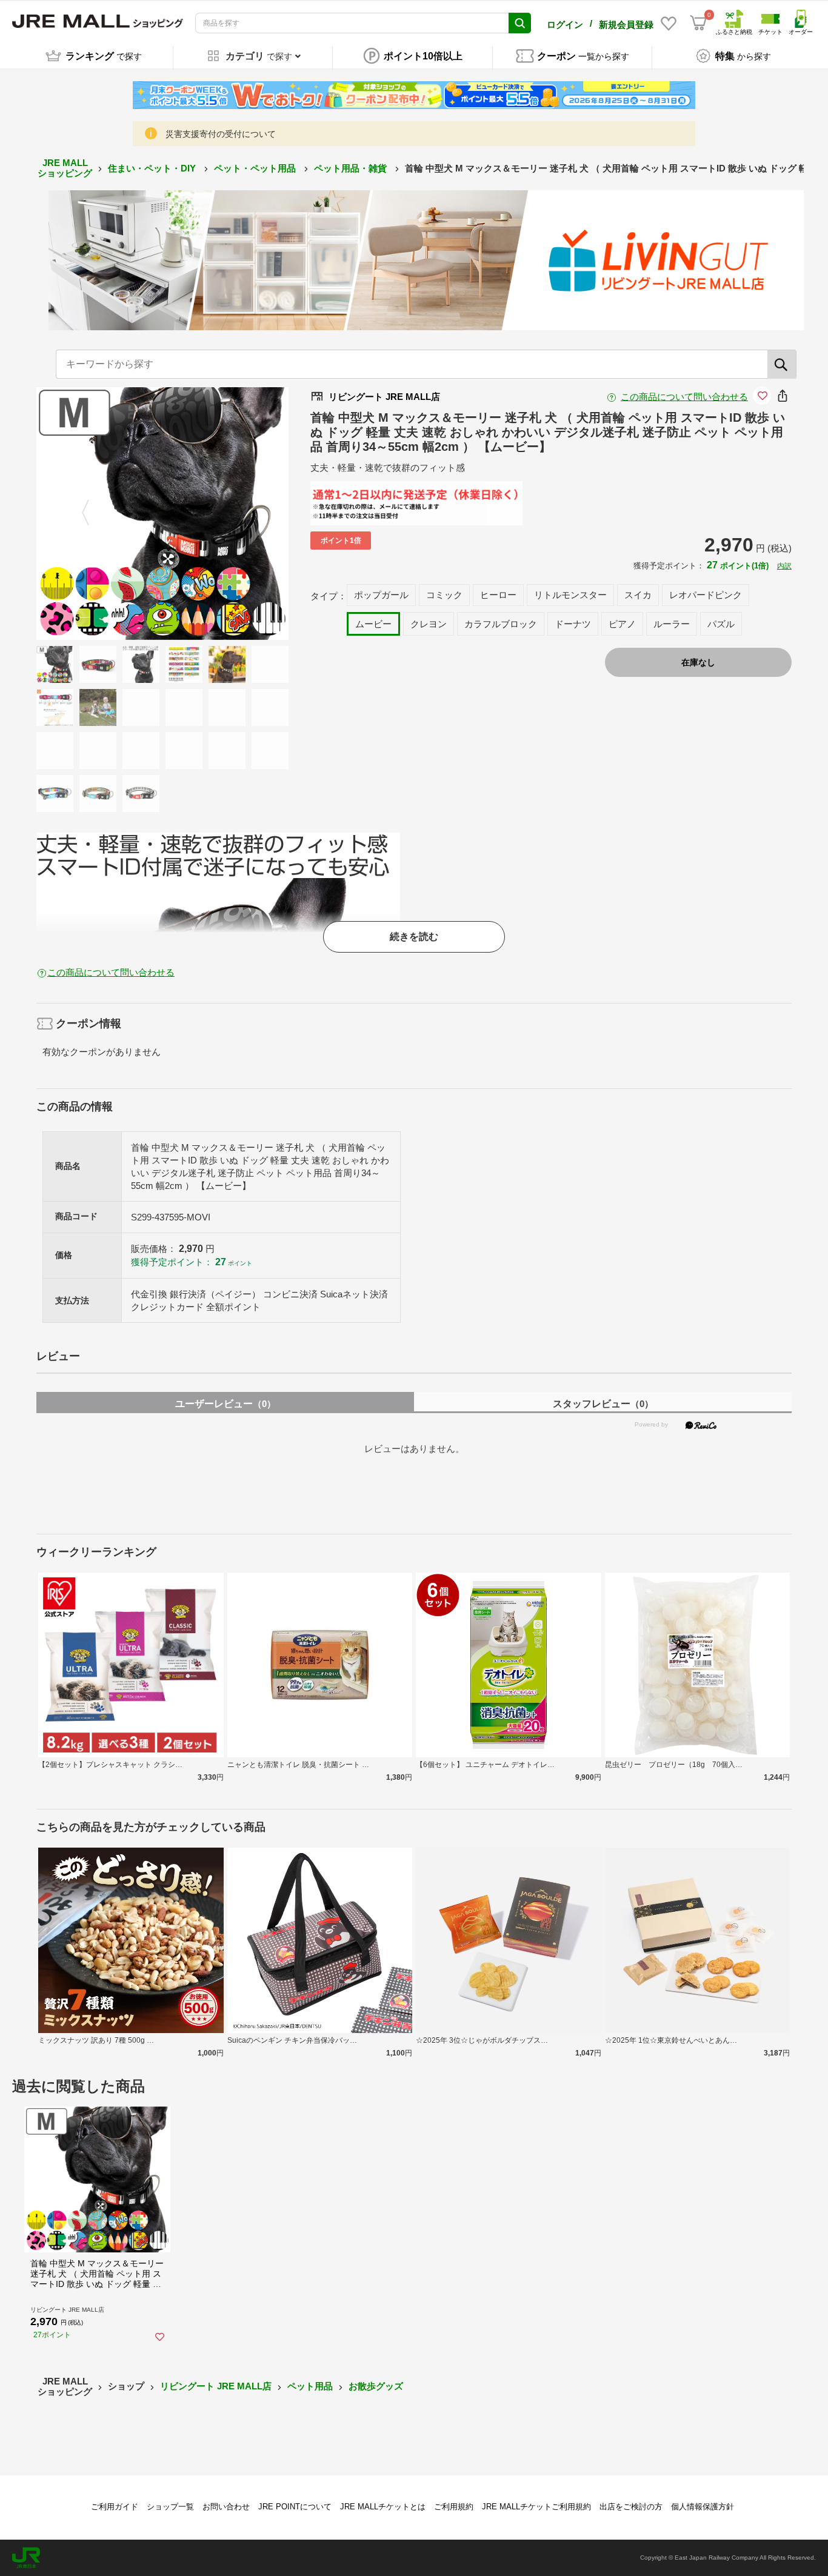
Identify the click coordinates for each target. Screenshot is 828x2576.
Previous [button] (93, 514)
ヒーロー (498, 595)
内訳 (784, 566)
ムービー (373, 624)
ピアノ (622, 624)
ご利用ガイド (115, 2507)
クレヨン (429, 624)
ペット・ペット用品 (256, 168)
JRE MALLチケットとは (383, 2507)
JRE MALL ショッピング (65, 168)
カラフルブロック (501, 624)
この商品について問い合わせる (684, 397)
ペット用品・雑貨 (352, 168)
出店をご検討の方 (631, 2507)
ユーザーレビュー (225, 1404)
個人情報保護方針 (703, 2507)
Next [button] (232, 514)
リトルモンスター (570, 595)
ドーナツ (573, 624)
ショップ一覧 (170, 2507)
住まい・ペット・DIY (153, 168)
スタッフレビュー (603, 1404)
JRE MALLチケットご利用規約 (536, 2507)
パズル (721, 624)
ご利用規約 (454, 2507)
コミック (444, 595)
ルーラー (672, 624)
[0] (698, 23)
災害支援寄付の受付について (221, 134)
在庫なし (698, 662)
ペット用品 (310, 2386)
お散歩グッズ (376, 2386)
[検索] (782, 364)
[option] (163, 514)
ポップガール (381, 595)
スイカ (638, 595)
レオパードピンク (706, 595)
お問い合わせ (226, 2507)
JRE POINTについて (295, 2507)
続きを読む (414, 937)
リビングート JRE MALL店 (216, 2386)
